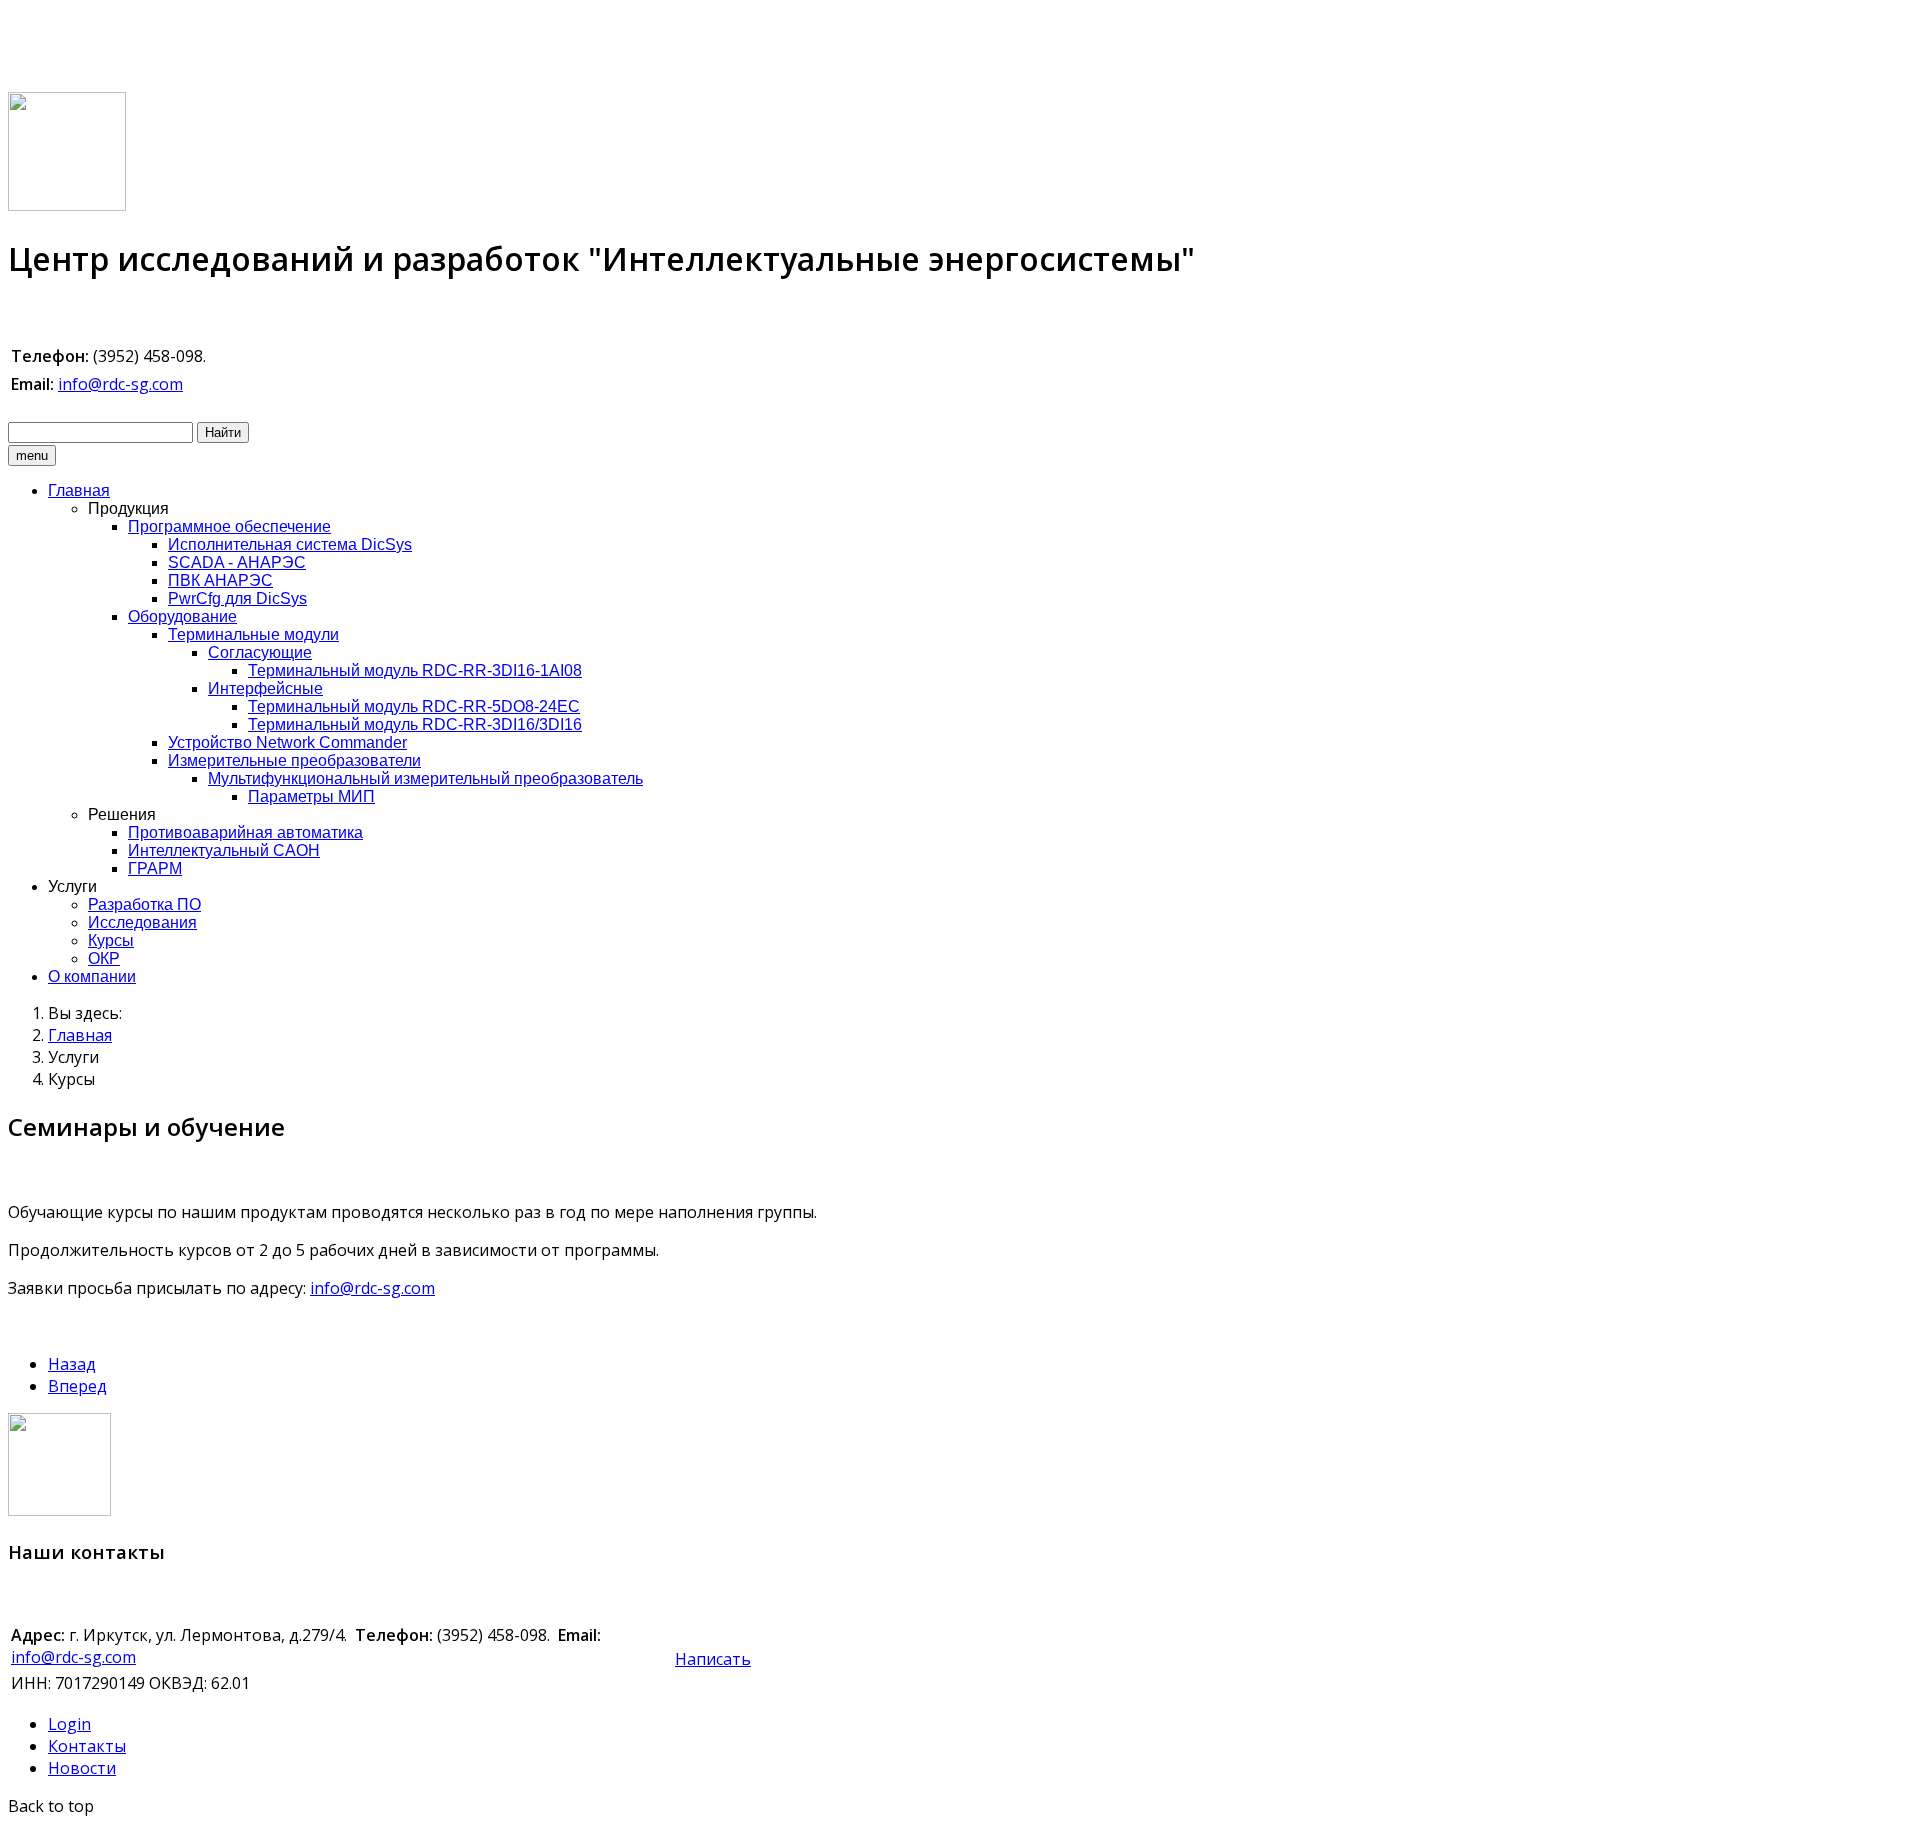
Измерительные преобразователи (294, 760)
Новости (82, 1768)
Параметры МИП (311, 796)
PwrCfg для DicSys (237, 598)
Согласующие (260, 652)
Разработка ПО (144, 904)
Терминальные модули (253, 634)
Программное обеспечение (229, 526)
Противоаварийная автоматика (245, 832)
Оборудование (182, 616)
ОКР (104, 958)
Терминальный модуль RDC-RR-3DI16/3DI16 (415, 724)
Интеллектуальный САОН (224, 850)
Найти (223, 432)
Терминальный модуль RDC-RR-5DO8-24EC (414, 706)
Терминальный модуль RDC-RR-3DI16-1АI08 (415, 670)
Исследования (142, 922)
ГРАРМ (155, 868)
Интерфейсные (265, 688)
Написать (713, 1659)
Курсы (111, 940)
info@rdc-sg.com (120, 384)
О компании (92, 976)
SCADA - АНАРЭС (237, 562)
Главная (79, 490)
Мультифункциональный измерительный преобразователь (425, 778)
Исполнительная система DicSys (290, 544)
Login (69, 1724)
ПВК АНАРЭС (220, 580)
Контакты (87, 1746)
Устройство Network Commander (287, 742)
